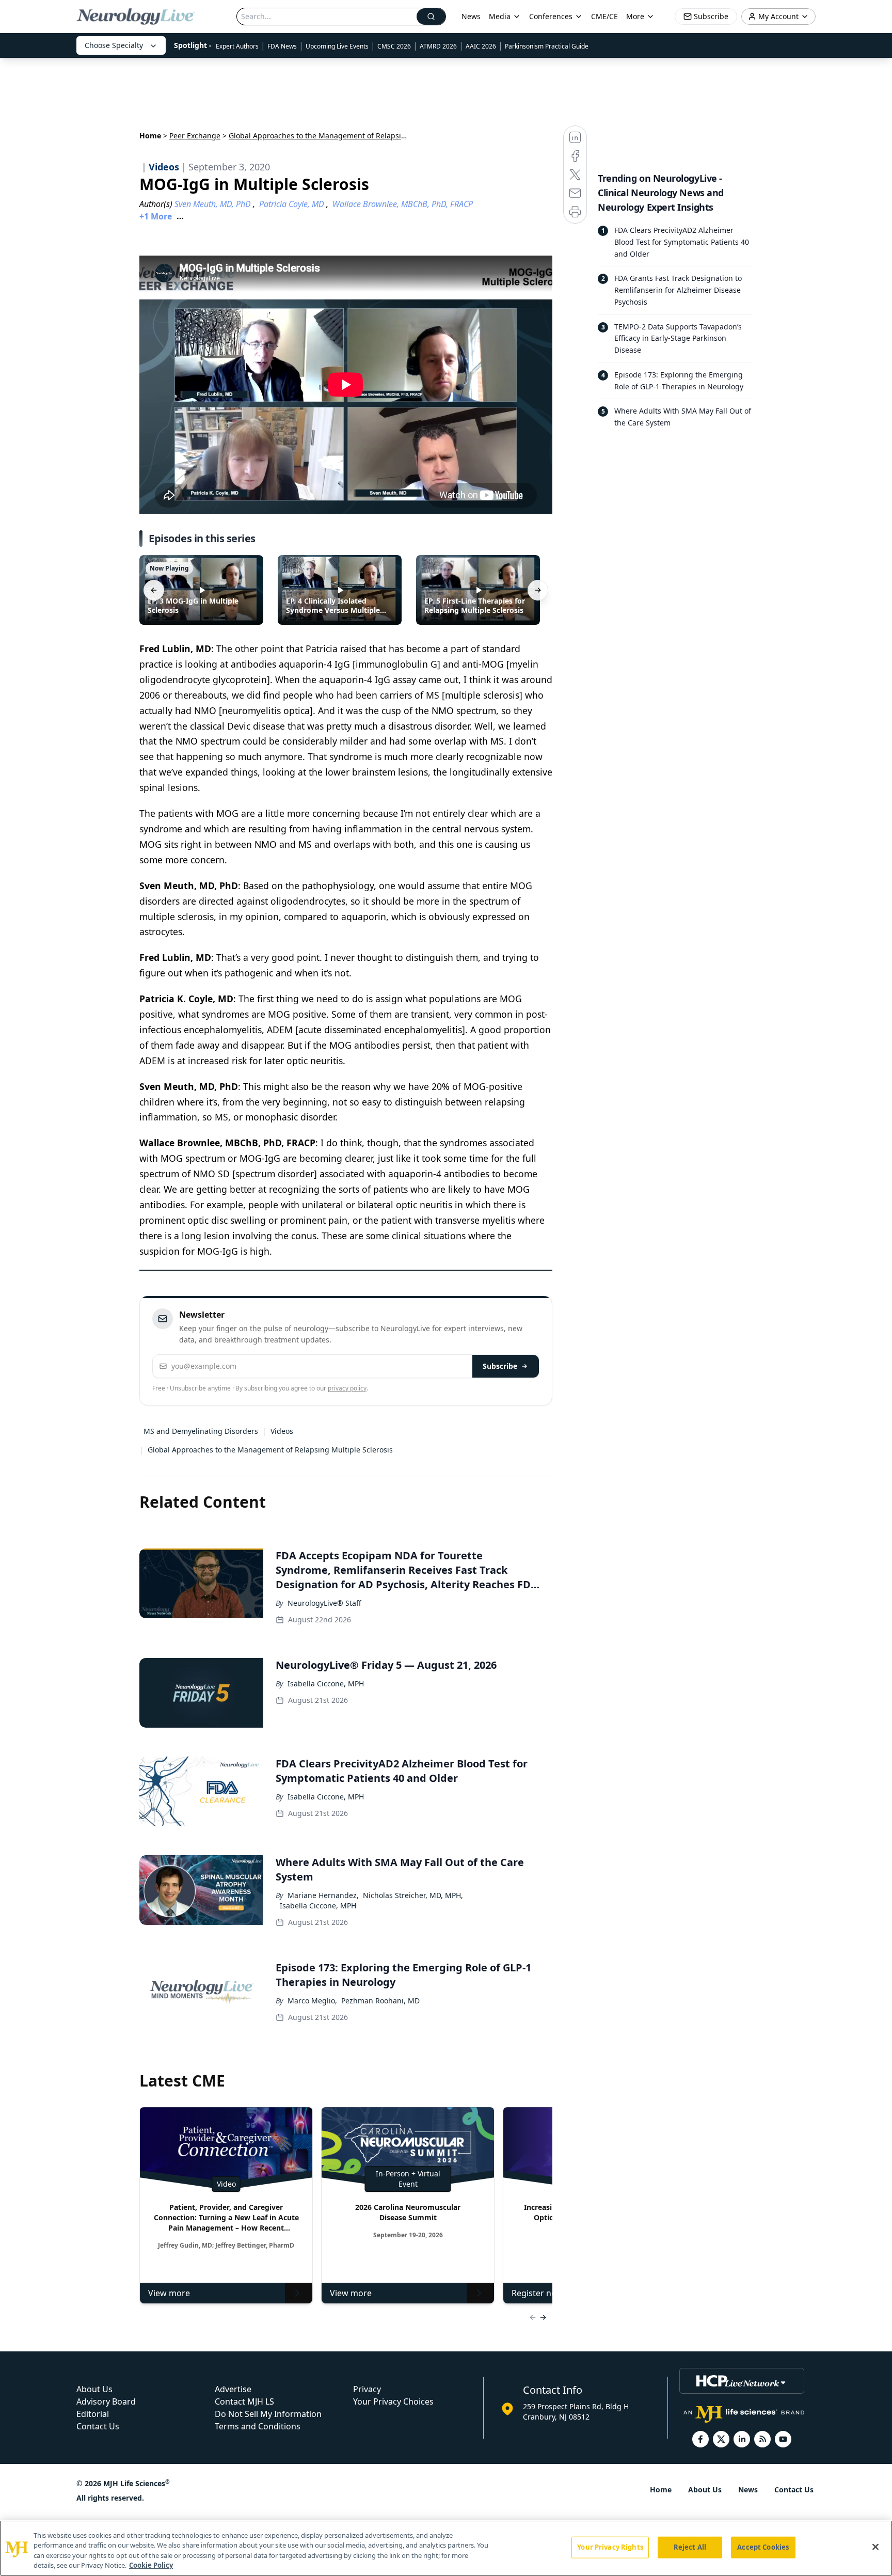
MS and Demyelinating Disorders (201, 1431)
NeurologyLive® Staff (324, 1603)
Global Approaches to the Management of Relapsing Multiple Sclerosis (270, 1450)
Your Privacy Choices (393, 2401)
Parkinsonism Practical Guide (547, 46)
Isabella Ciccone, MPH (326, 1684)
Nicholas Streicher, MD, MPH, (413, 1895)
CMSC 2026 (394, 46)
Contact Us (98, 2426)
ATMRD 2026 (438, 46)
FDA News (282, 46)
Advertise (233, 2389)
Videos (282, 1431)
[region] (446, 2548)
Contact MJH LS (244, 2401)
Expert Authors (237, 46)
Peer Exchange (195, 136)
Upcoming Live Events (337, 46)
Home (150, 136)
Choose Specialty (114, 45)
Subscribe (500, 1366)
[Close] (875, 2547)
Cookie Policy (151, 2565)
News (471, 16)
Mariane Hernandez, (323, 1895)
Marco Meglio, (312, 2001)
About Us (94, 2389)
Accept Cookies (763, 2547)
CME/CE (604, 16)
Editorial (93, 2414)
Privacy (367, 2389)
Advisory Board (106, 2401)
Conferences (551, 16)
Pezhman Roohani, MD (380, 2001)
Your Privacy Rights (610, 2547)
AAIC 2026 (481, 46)
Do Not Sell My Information (268, 2414)
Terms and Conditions (258, 2426)
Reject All (690, 2547)
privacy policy (347, 1388)
